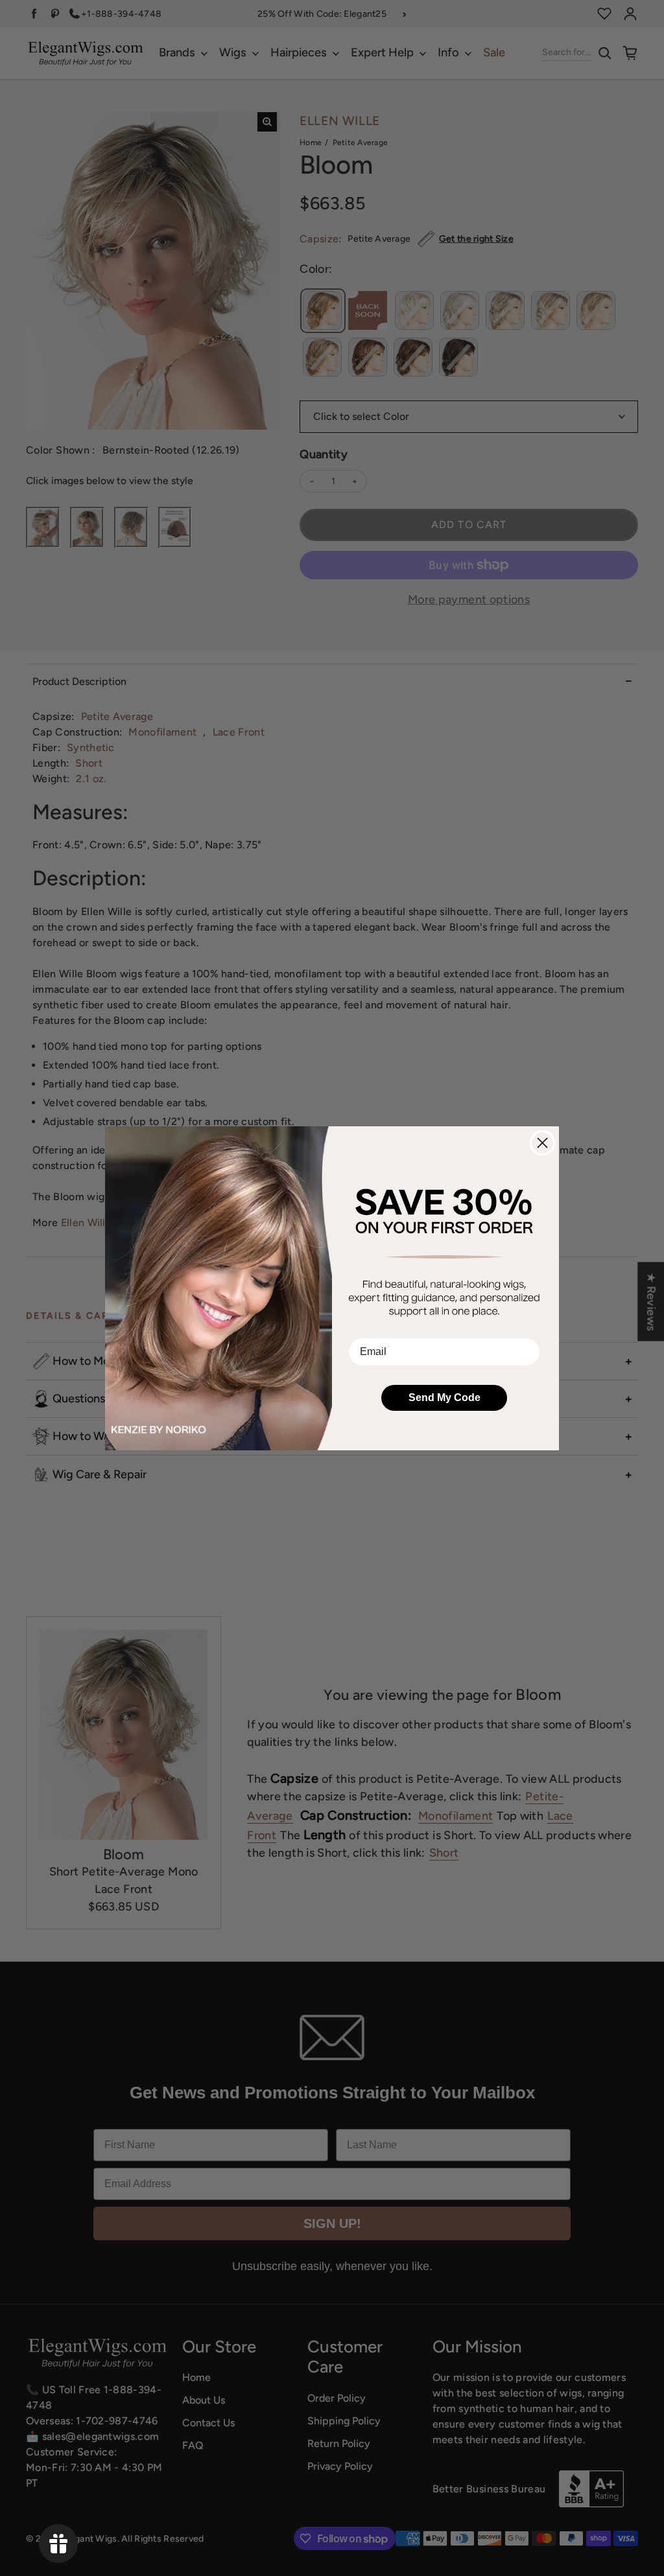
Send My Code (445, 1398)
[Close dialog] (542, 1143)
